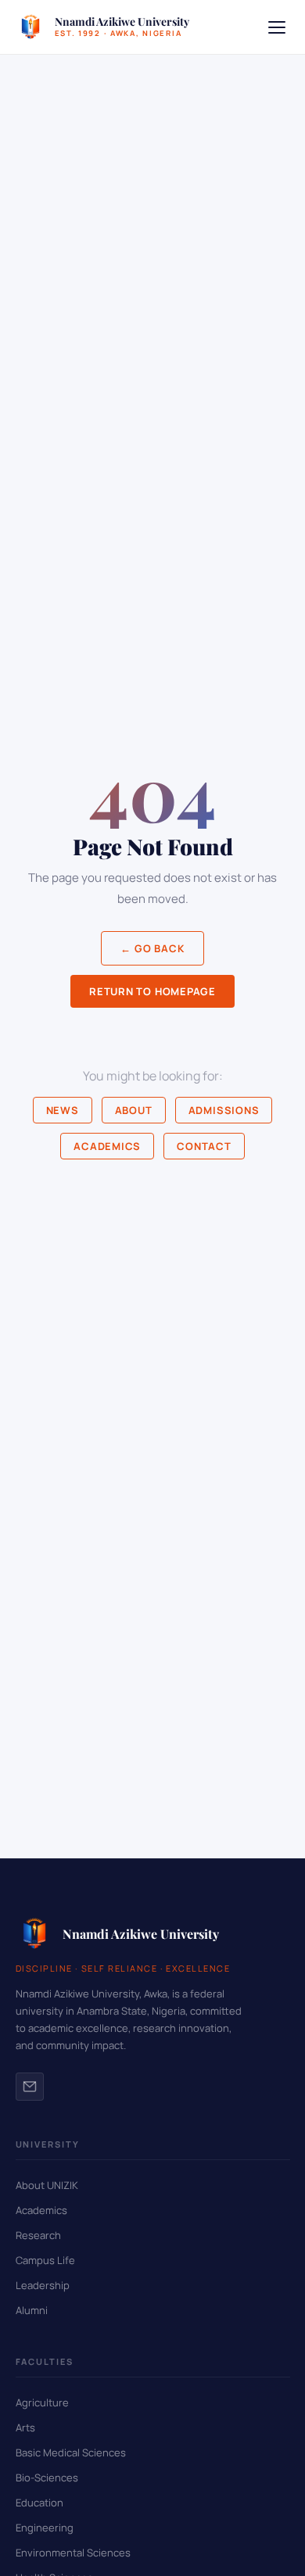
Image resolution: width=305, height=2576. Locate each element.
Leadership (43, 2285)
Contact (204, 1146)
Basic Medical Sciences (71, 2452)
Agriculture (42, 2402)
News (63, 1110)
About (134, 1110)
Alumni (32, 2310)
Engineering (45, 2528)
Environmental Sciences (73, 2553)
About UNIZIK (47, 2185)
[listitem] (30, 2087)
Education (39, 2503)
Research (38, 2235)
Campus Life (45, 2260)
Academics (107, 1146)
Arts (25, 2427)
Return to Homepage (152, 991)
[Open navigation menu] (277, 27)
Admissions (224, 1110)
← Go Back (152, 948)
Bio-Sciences (47, 2477)
